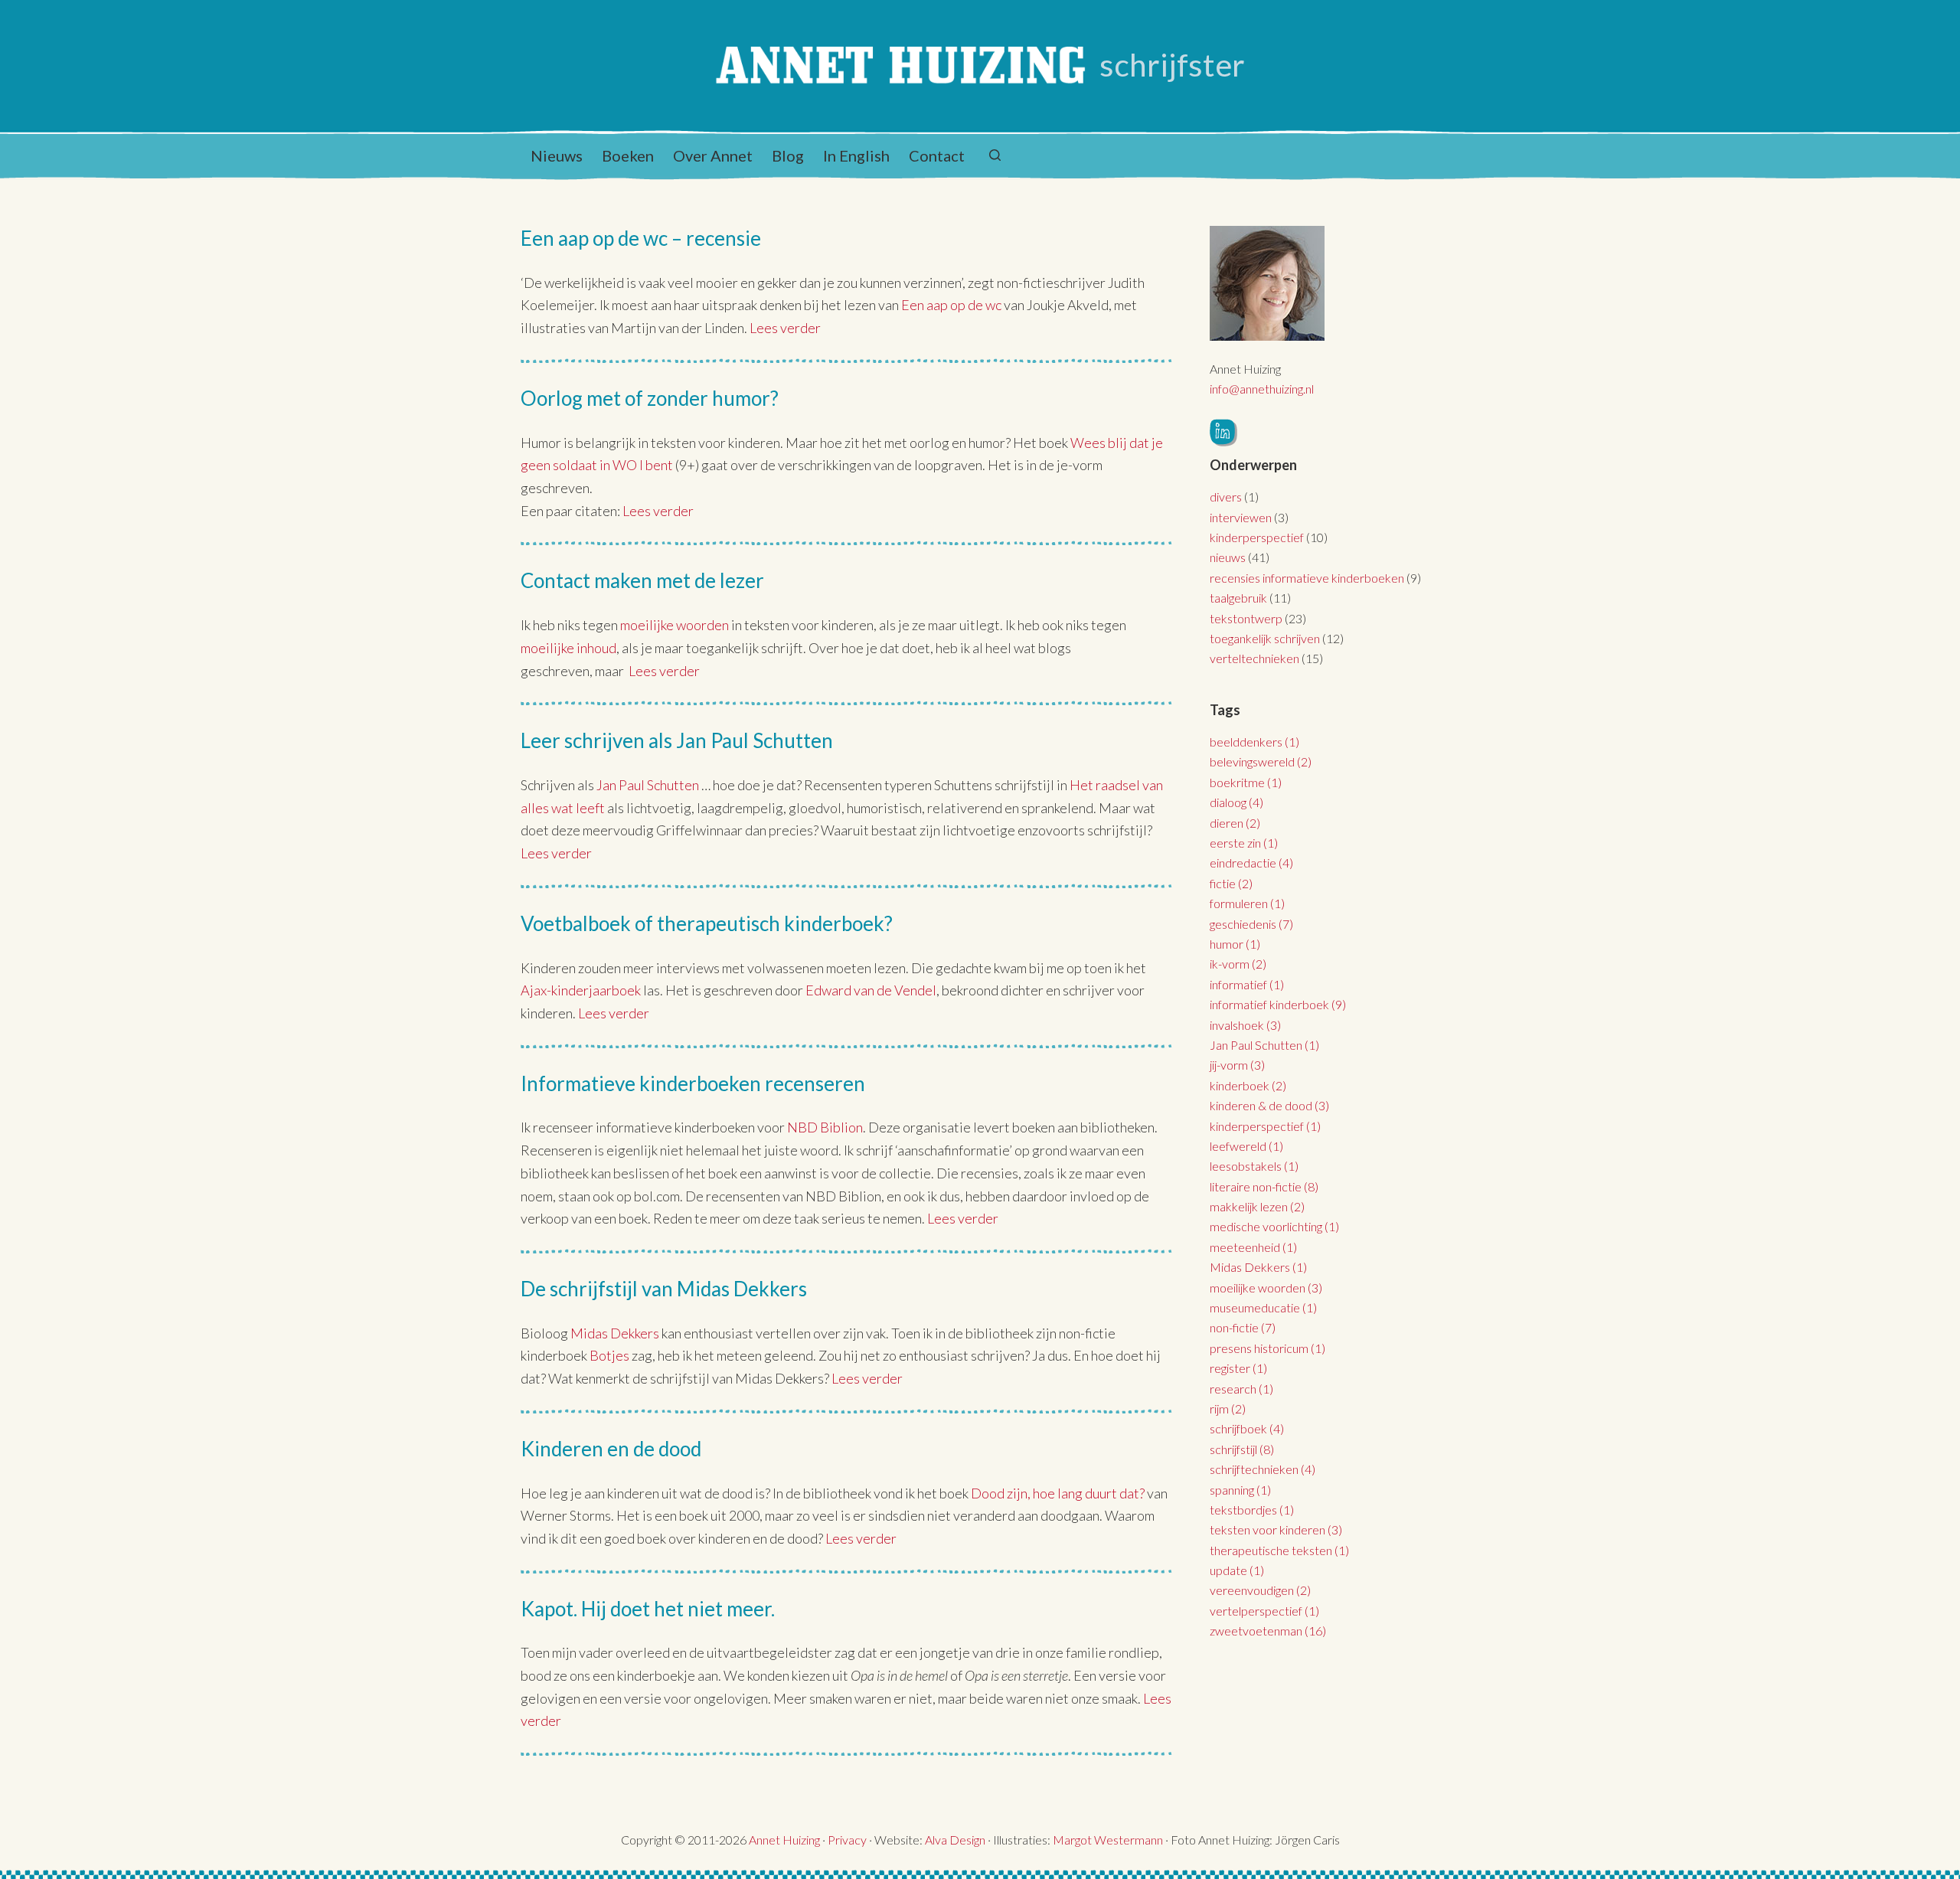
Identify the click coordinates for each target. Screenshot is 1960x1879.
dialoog (1236, 802)
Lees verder (785, 328)
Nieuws (557, 155)
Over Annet (713, 155)
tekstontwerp (1246, 618)
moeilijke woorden (675, 625)
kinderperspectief (1257, 537)
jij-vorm (1237, 1065)
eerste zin (1244, 843)
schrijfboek (1247, 1428)
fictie (1231, 883)
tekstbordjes (1252, 1510)
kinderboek (1248, 1085)
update (1237, 1570)
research (1241, 1389)
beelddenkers (1254, 742)
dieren (1235, 823)
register (1238, 1368)
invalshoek (1245, 1025)
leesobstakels (1254, 1166)
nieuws (1228, 557)
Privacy (847, 1840)
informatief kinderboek (1278, 1004)
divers (1226, 497)
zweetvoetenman (1268, 1631)
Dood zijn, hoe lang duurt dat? (1058, 1493)
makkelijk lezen (1257, 1206)
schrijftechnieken (1263, 1469)
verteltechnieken (1254, 658)
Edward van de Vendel (871, 990)
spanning (1240, 1490)
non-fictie (1243, 1327)
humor (1235, 944)
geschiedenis (1251, 924)
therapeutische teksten (1279, 1550)
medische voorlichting (1274, 1226)
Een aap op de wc (952, 305)
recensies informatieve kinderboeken (1307, 578)
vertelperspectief (1264, 1611)
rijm (1228, 1408)
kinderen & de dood (1269, 1105)
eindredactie (1251, 863)
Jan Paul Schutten (648, 785)
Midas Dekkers (616, 1333)
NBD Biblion (825, 1127)
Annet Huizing (784, 1840)
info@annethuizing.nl (1262, 389)
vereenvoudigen (1260, 1590)
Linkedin (1223, 433)
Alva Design (955, 1840)
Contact (937, 155)
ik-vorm (1238, 964)
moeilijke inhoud (568, 648)
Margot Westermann (1108, 1840)
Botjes (609, 1355)
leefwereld (1246, 1146)
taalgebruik (1238, 598)
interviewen (1241, 517)
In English (856, 155)
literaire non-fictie (1264, 1186)
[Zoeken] (995, 155)
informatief (1247, 984)
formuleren (1247, 903)
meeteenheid (1253, 1247)
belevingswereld (1261, 761)
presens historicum (1267, 1348)
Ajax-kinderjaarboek (581, 990)
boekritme (1246, 782)
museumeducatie (1263, 1307)
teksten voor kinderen (1276, 1529)
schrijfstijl (1242, 1449)
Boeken (628, 155)
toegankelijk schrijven (1265, 638)
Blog (788, 155)
